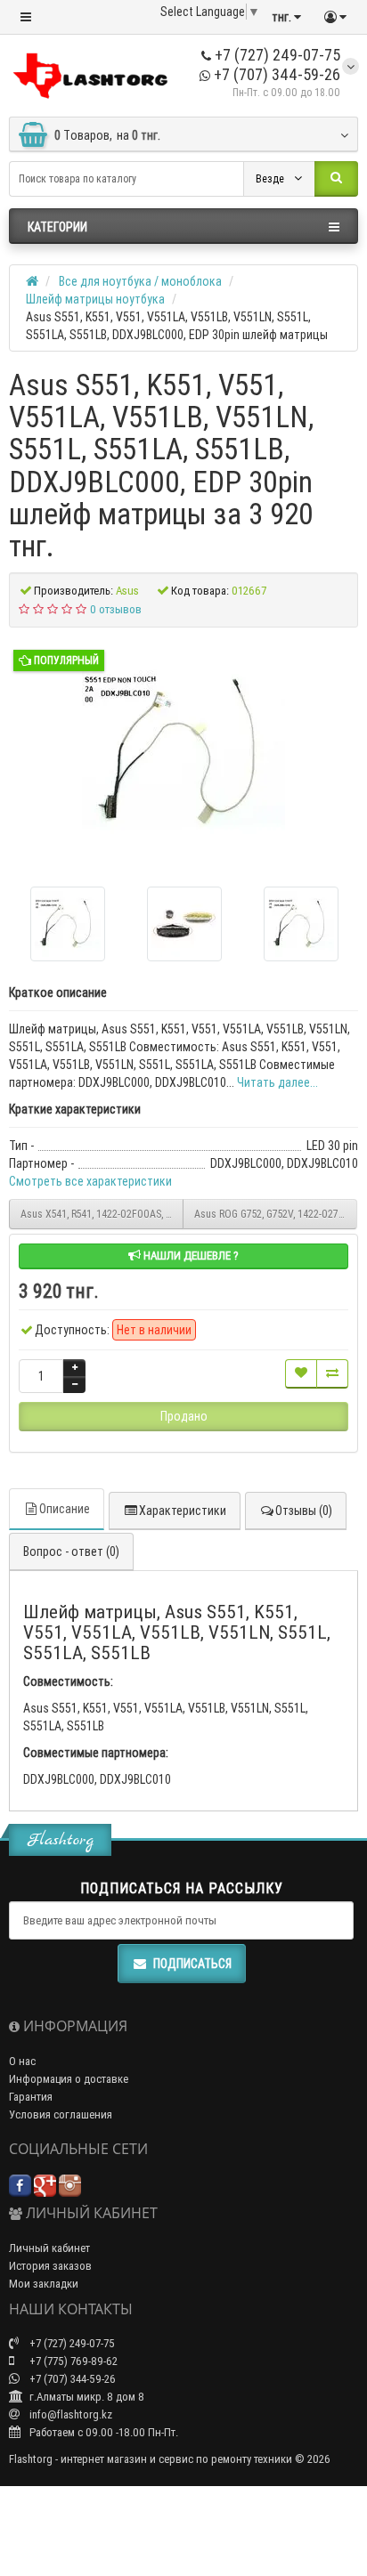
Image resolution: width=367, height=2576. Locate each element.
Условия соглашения (61, 2114)
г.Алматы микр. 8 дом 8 (86, 2397)
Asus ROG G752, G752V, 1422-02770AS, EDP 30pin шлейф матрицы (276, 1214)
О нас (22, 2061)
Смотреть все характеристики (90, 1181)
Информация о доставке (69, 2079)
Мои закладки (44, 2284)
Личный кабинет (49, 2248)
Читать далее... (277, 1082)
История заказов (50, 2266)
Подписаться (192, 1964)
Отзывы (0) (304, 1511)
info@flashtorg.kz (69, 2414)
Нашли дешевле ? (190, 1256)
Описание (65, 1509)
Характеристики (183, 1511)
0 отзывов (116, 609)
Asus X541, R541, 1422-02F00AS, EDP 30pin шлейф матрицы (102, 1214)
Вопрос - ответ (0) (71, 1551)
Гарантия (31, 2097)
